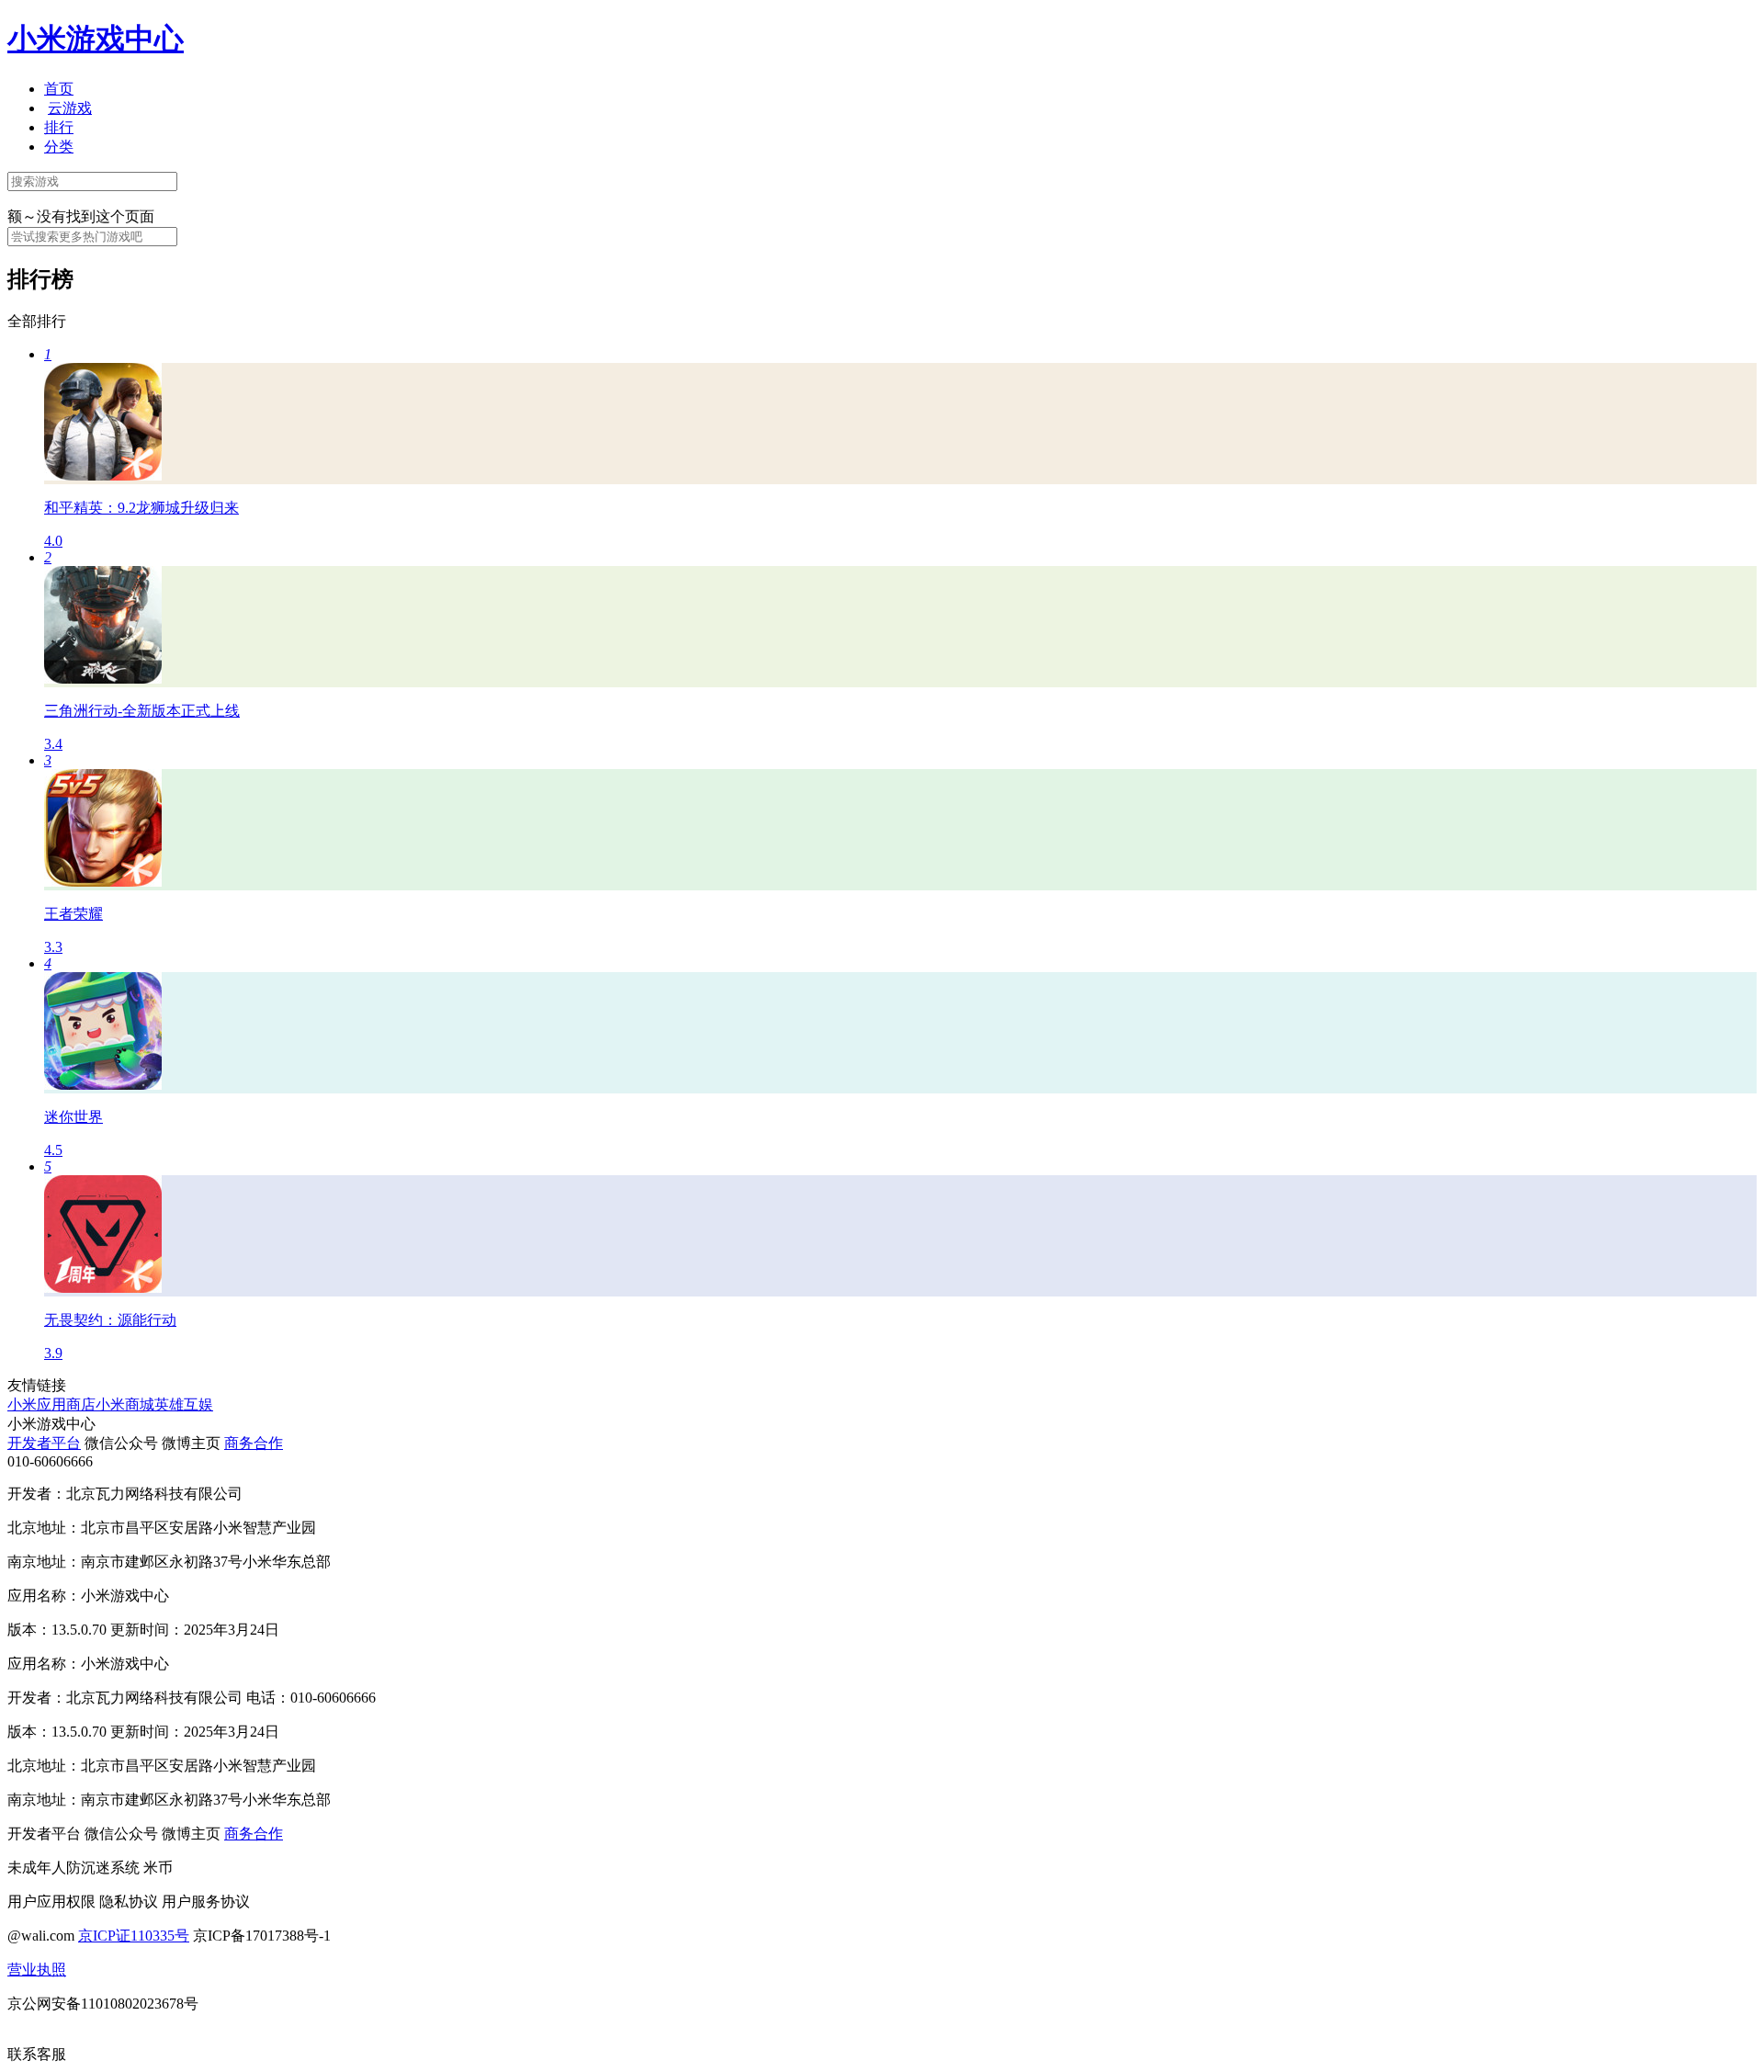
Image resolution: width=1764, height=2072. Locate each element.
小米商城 (125, 1404)
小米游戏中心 (96, 39)
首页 (59, 89)
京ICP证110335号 (134, 1936)
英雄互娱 (184, 1404)
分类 (59, 147)
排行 (59, 127)
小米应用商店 (51, 1404)
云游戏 (70, 108)
